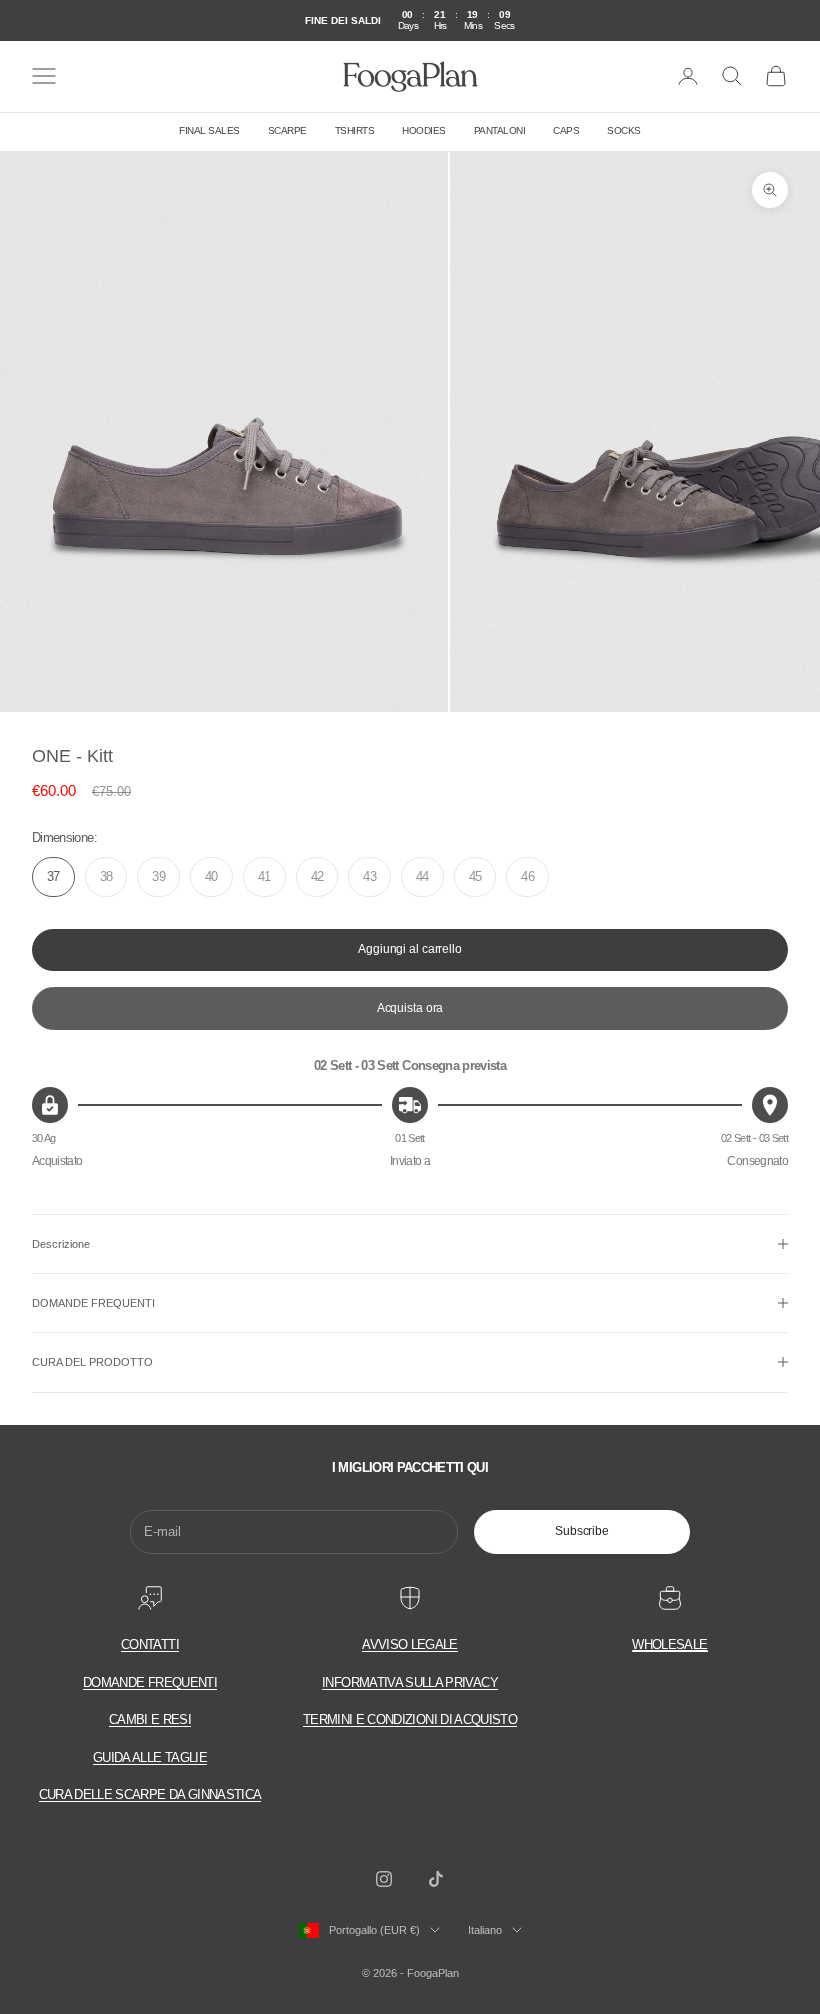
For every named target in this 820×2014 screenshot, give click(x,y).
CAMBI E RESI (150, 1719)
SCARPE (287, 130)
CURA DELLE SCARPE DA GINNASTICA (150, 1794)
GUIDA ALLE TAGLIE (150, 1757)
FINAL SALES (209, 130)
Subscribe (582, 1531)
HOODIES (424, 130)
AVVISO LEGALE (410, 1644)
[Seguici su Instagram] (384, 1879)
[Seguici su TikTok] (436, 1879)
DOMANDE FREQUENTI (150, 1682)
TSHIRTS (355, 130)
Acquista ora (410, 1008)
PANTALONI (500, 130)
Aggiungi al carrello (410, 949)
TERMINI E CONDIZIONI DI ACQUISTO (410, 1719)
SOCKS (624, 130)
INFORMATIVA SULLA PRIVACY (410, 1682)
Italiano (485, 1930)
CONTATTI (150, 1644)
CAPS (566, 130)
